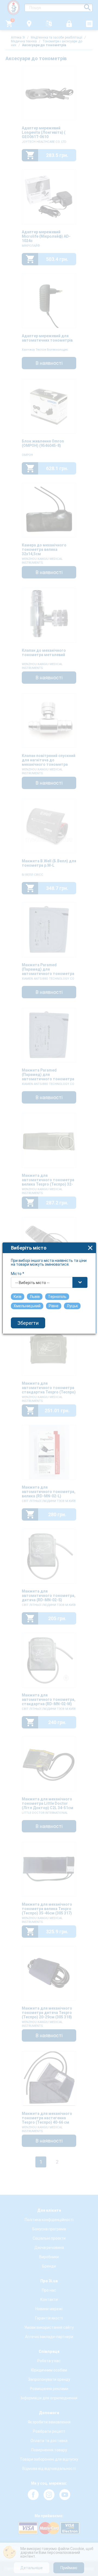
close (90, 1248)
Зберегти (28, 1323)
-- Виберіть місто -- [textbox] (32, 1283)
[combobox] (49, 1282)
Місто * (18, 1274)
